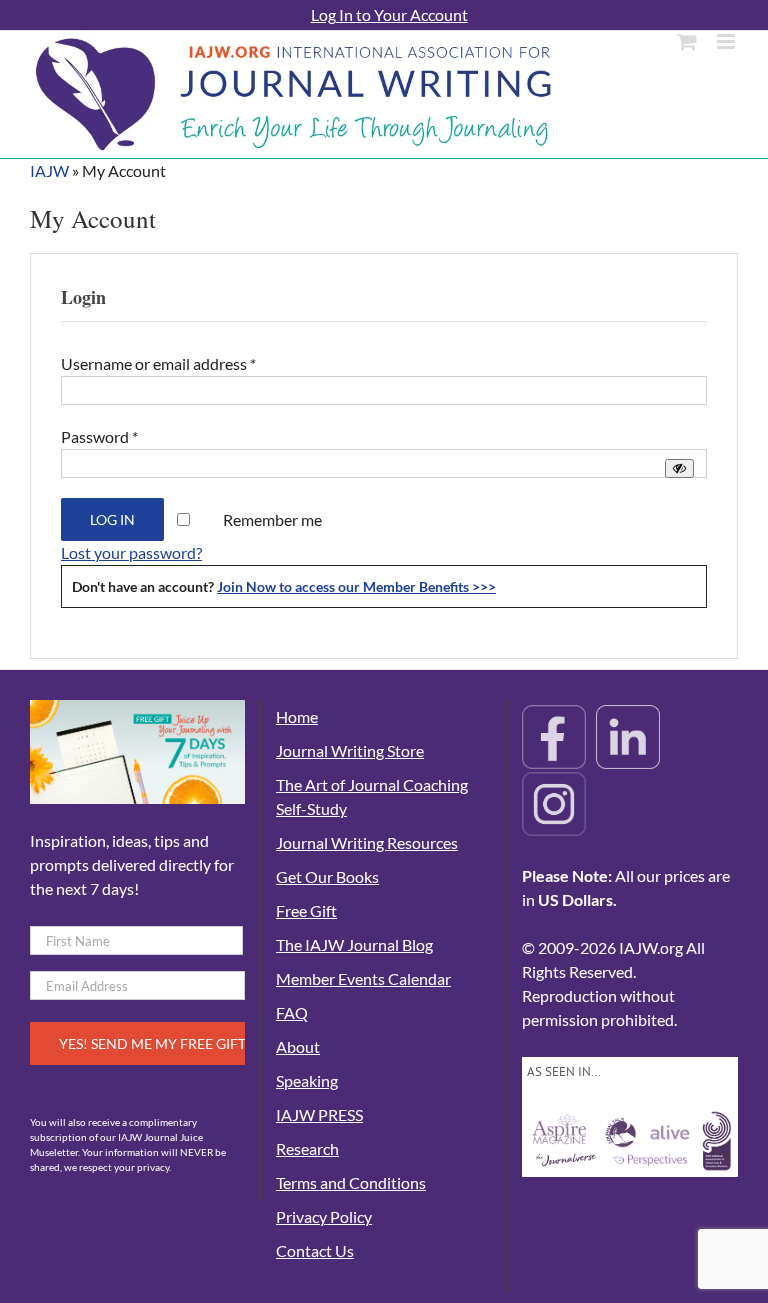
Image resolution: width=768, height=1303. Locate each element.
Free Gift (306, 910)
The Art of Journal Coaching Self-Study (372, 796)
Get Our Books (327, 876)
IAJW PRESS (319, 1114)
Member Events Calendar (363, 978)
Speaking (307, 1080)
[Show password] (679, 468)
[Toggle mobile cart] (687, 41)
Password (99, 436)
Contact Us (315, 1250)
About (298, 1046)
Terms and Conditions (351, 1182)
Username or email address (158, 363)
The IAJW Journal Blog (354, 944)
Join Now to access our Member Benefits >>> (356, 586)
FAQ (292, 1012)
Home (297, 716)
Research (307, 1148)
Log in (112, 519)
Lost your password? (131, 552)
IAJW (49, 170)
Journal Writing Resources (367, 842)
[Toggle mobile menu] (727, 41)
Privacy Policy (324, 1216)
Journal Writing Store (350, 750)
